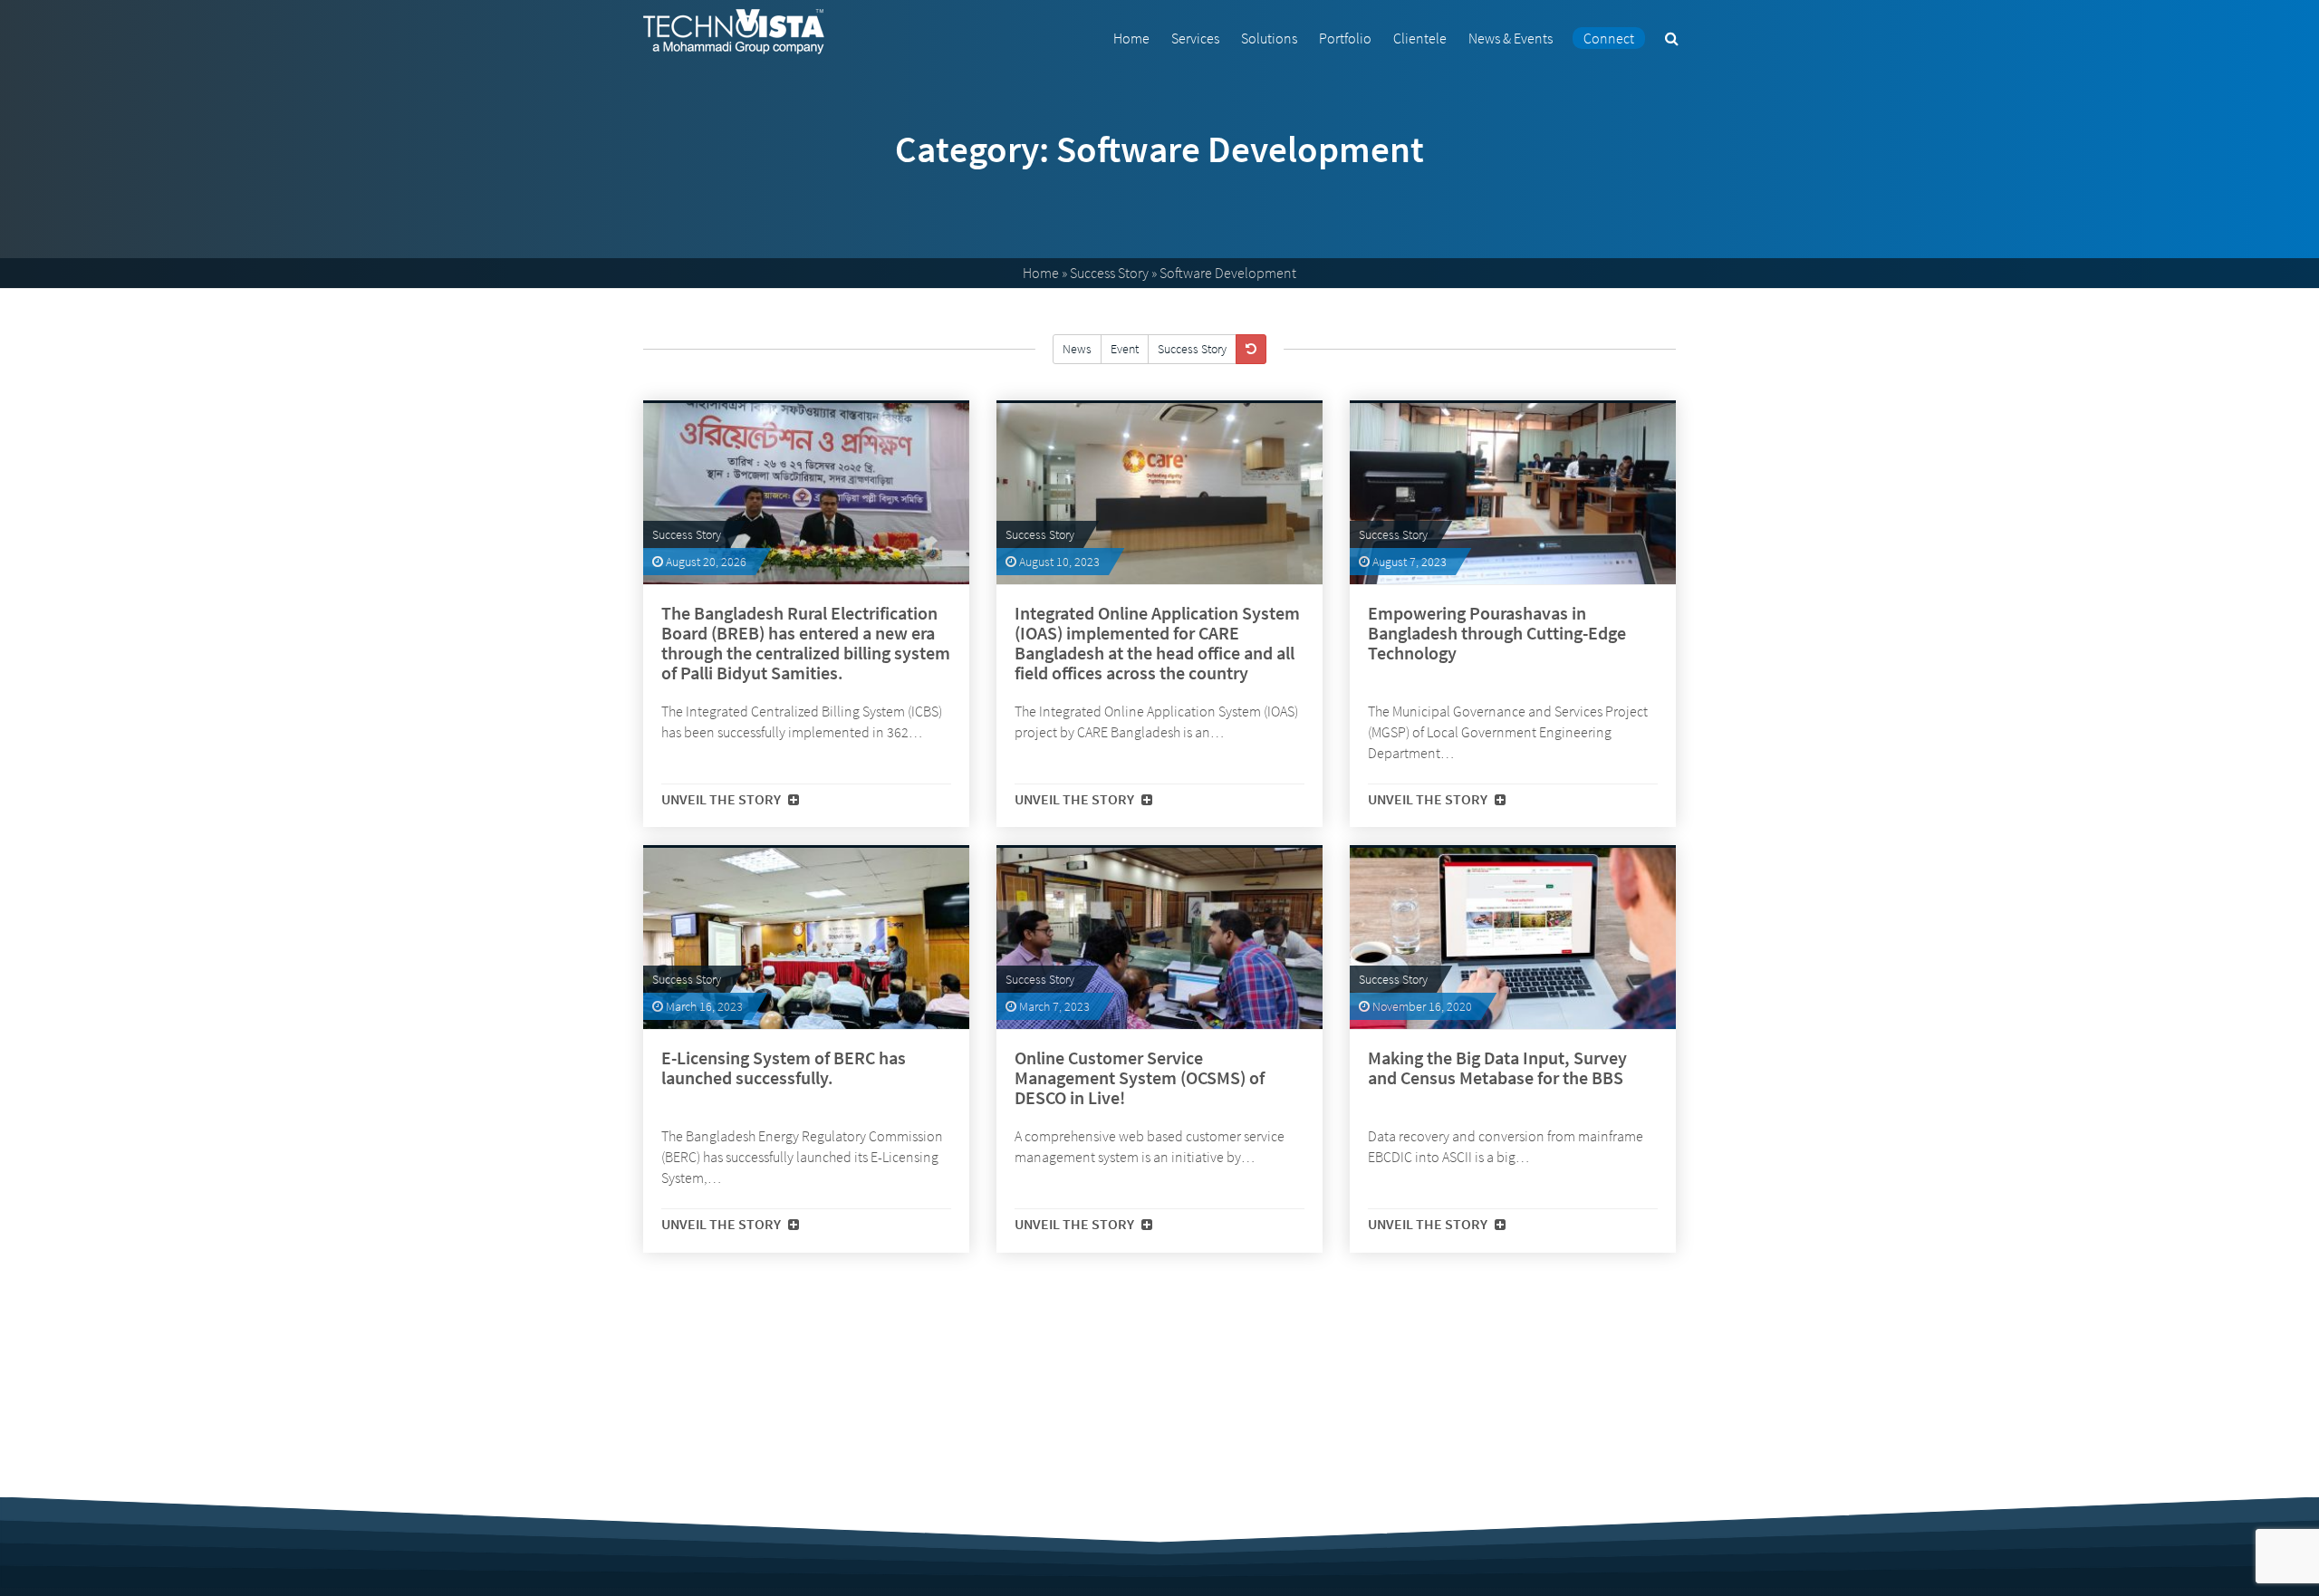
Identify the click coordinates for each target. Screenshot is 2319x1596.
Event (1125, 349)
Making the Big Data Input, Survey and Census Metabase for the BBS (1497, 1068)
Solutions (1269, 38)
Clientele (1420, 38)
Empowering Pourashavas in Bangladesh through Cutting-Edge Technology (1497, 633)
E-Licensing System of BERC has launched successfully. (784, 1068)
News (1077, 349)
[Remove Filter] (1251, 349)
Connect (1609, 38)
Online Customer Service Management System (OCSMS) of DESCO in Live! (1140, 1078)
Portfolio (1345, 38)
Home (1131, 38)
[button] (1672, 38)
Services (1195, 38)
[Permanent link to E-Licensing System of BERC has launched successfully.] (806, 938)
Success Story (1109, 273)
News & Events (1511, 38)
